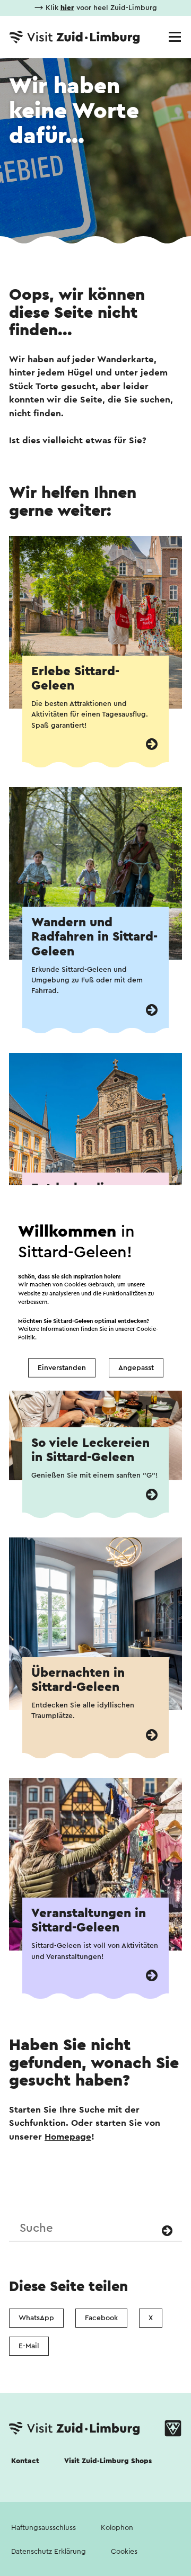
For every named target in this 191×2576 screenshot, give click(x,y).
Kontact (25, 2461)
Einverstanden (62, 1368)
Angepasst (136, 1368)
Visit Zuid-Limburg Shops (108, 2461)
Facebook (101, 2318)
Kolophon (117, 2528)
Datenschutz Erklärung (49, 2552)
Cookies (124, 2552)
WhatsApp (36, 2318)
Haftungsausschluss (44, 2528)
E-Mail (29, 2346)
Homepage (68, 2137)
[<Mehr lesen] (152, 744)
